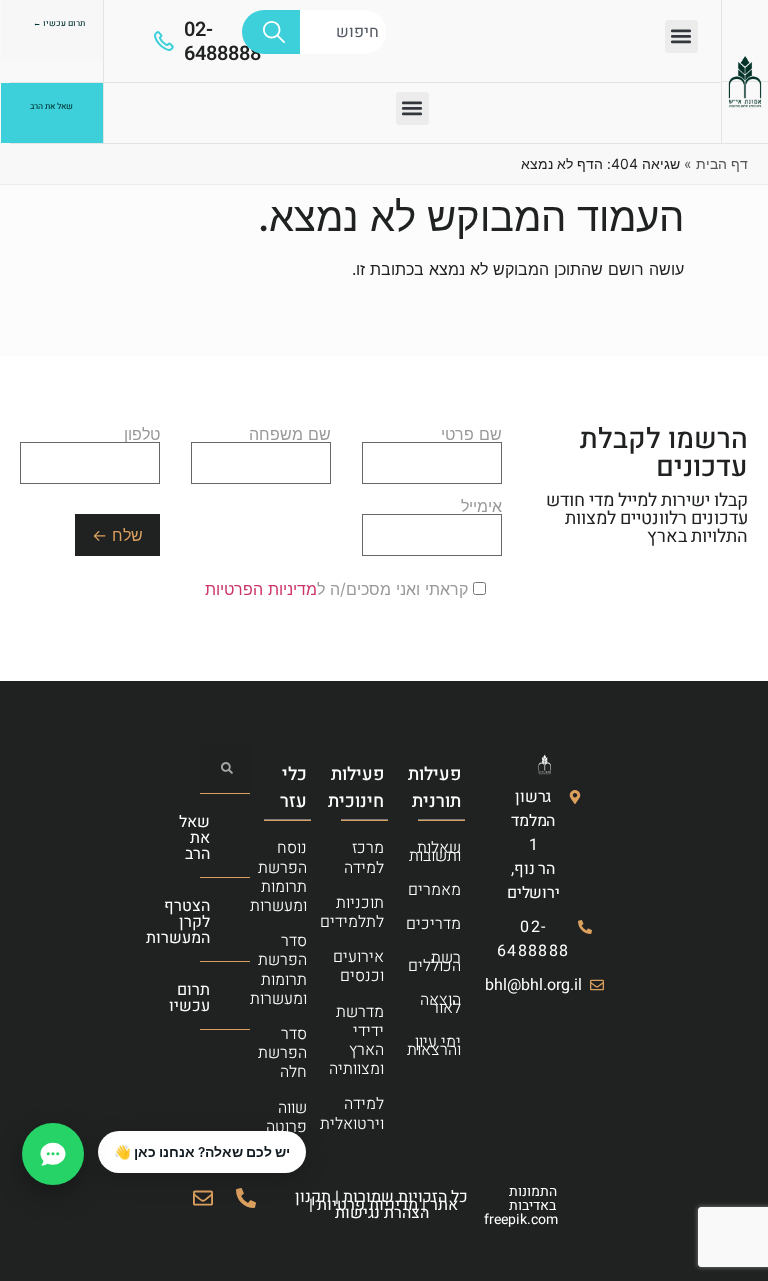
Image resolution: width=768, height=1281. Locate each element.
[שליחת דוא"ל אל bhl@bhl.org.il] (203, 1198)
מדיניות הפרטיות (261, 589)
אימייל (481, 507)
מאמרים (447, 890)
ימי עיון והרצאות (447, 1046)
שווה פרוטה (293, 1117)
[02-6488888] (164, 41)
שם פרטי (471, 435)
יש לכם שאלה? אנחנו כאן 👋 (202, 1152)
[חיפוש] (271, 32)
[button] (681, 36)
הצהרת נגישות (382, 1213)
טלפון (142, 435)
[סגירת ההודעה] (99, 1132)
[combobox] (343, 32)
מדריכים (447, 924)
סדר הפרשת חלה (293, 1053)
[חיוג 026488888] (246, 1198)
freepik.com (521, 1219)
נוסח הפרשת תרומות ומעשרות (293, 877)
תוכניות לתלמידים (370, 912)
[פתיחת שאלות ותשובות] (53, 1154)
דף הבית (722, 163)
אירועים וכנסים (370, 966)
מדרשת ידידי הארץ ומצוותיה (370, 1041)
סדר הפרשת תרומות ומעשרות (293, 970)
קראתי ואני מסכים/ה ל (339, 589)
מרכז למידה (370, 857)
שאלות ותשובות (447, 852)
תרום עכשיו (189, 998)
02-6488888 (222, 41)
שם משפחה (290, 435)
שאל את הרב (194, 838)
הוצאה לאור (447, 1004)
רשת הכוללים (447, 962)
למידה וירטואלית (370, 1113)
